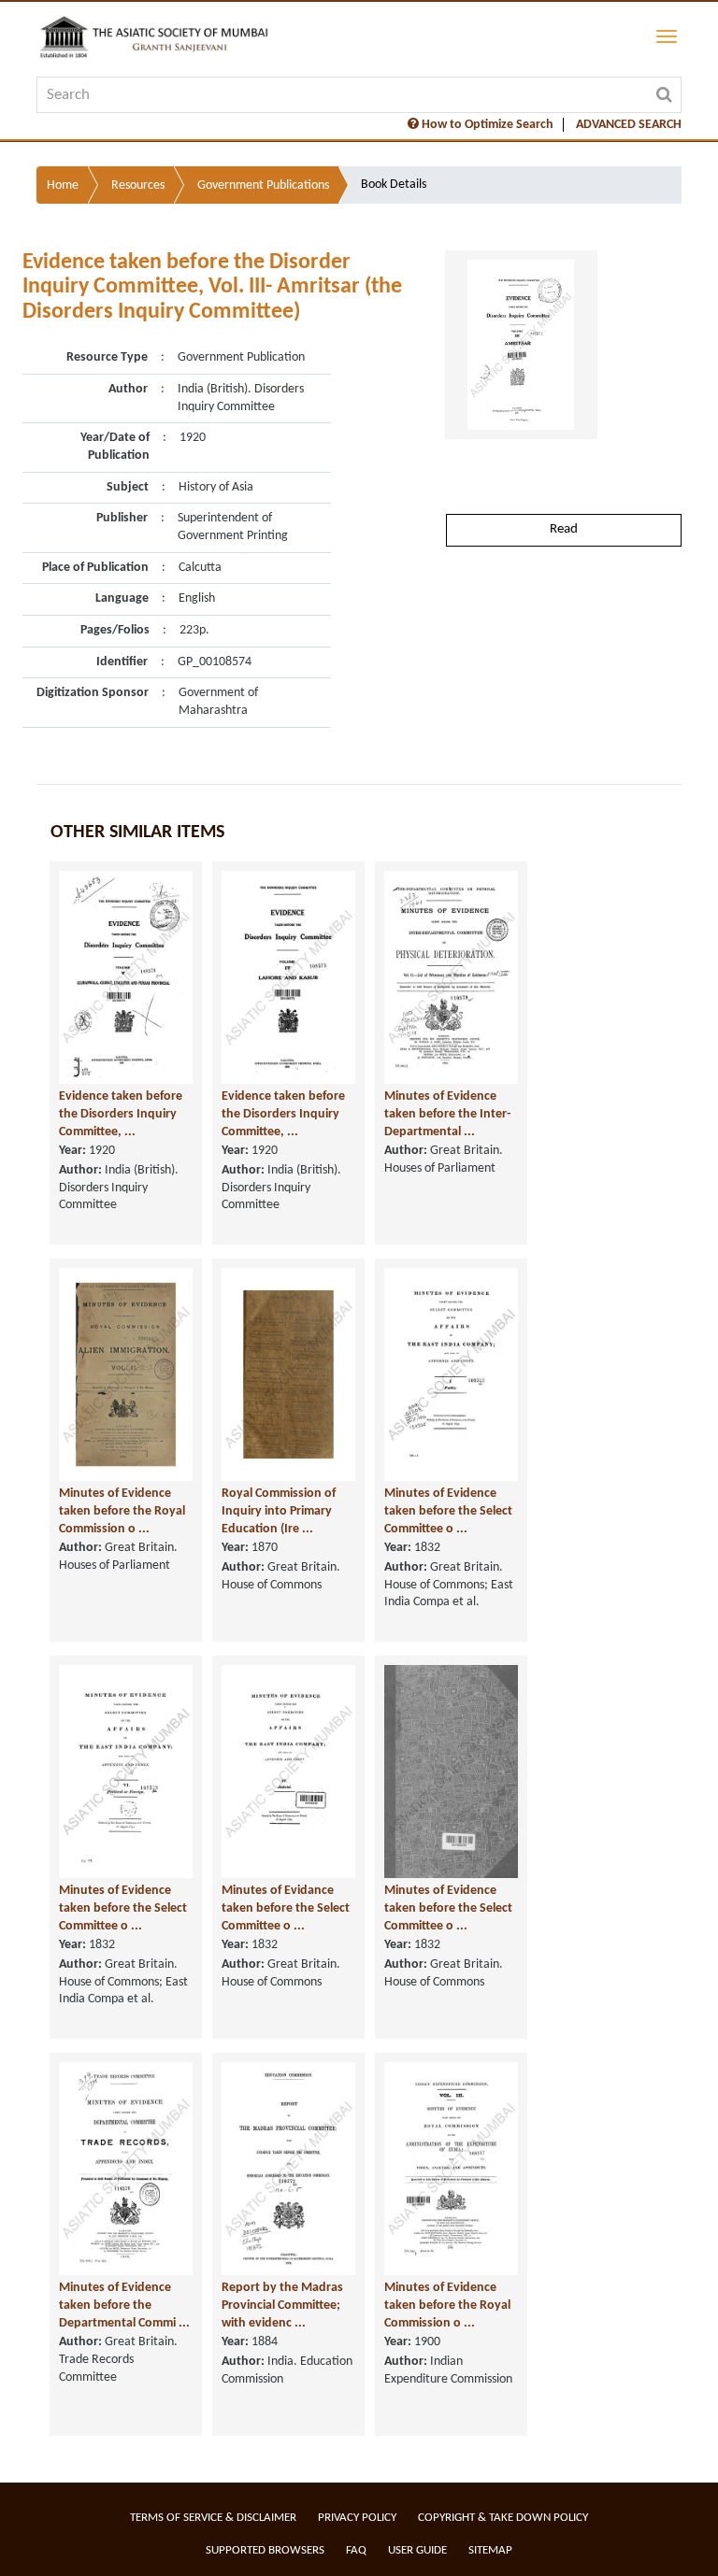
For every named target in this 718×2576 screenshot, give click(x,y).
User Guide (417, 2550)
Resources (138, 185)
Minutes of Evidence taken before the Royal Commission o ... (122, 1511)
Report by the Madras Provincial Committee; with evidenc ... (282, 2305)
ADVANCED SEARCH (629, 125)
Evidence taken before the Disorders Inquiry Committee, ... (121, 1114)
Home (63, 185)
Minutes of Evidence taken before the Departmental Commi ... (124, 2305)
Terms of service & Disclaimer (213, 2518)
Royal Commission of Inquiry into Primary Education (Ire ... (279, 1511)
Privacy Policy (357, 2518)
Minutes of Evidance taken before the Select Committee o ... (286, 1908)
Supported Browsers (265, 2550)
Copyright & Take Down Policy (503, 2518)
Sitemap (490, 2550)
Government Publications (263, 185)
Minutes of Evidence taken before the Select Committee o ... (448, 1511)
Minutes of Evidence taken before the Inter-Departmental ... (447, 1114)
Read (564, 529)
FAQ (356, 2550)
